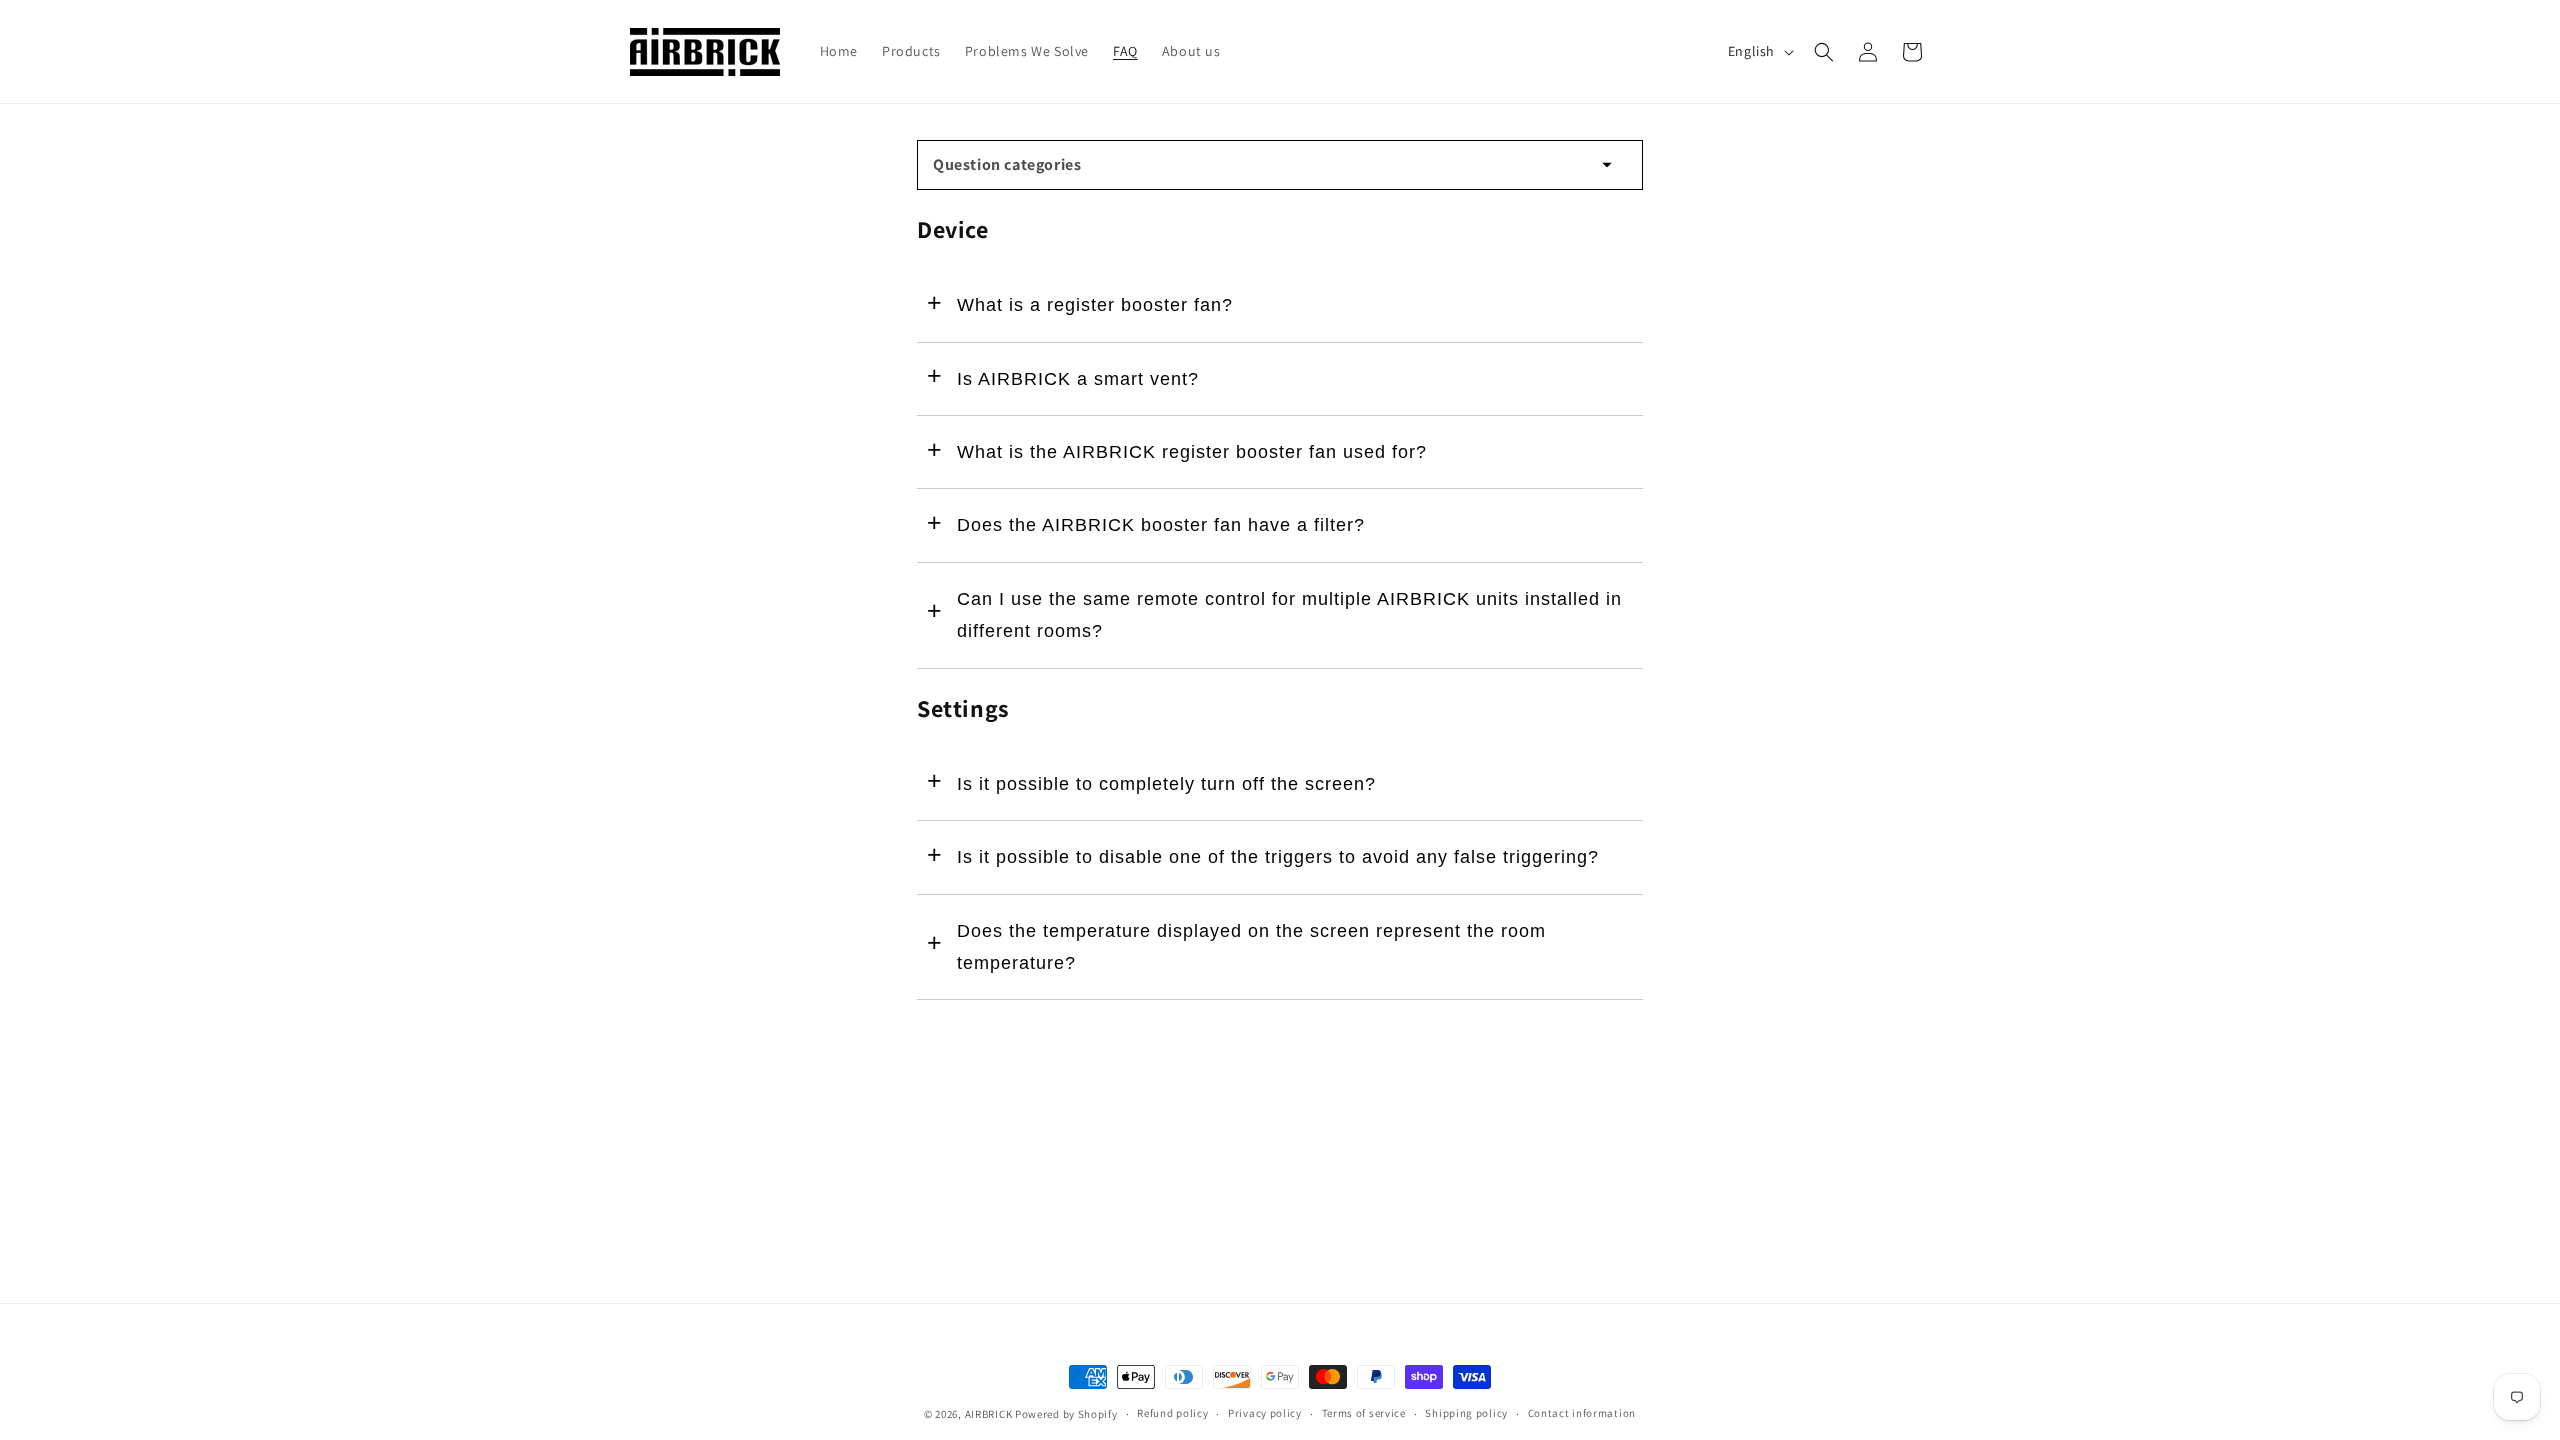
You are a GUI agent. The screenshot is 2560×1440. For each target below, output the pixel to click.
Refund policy (1172, 1413)
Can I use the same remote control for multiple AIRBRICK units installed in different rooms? (1289, 615)
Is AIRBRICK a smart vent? (1078, 379)
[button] (1824, 52)
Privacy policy (1265, 1413)
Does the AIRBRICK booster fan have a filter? (1161, 525)
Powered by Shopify (1066, 1414)
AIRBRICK (989, 1414)
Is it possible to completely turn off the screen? (1166, 784)
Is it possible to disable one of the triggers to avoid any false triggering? (1278, 857)
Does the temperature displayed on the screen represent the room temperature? (1251, 947)
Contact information (1582, 1413)
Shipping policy (1466, 1413)
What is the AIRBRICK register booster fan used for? (1192, 452)
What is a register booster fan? (1095, 305)
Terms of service (1364, 1413)
